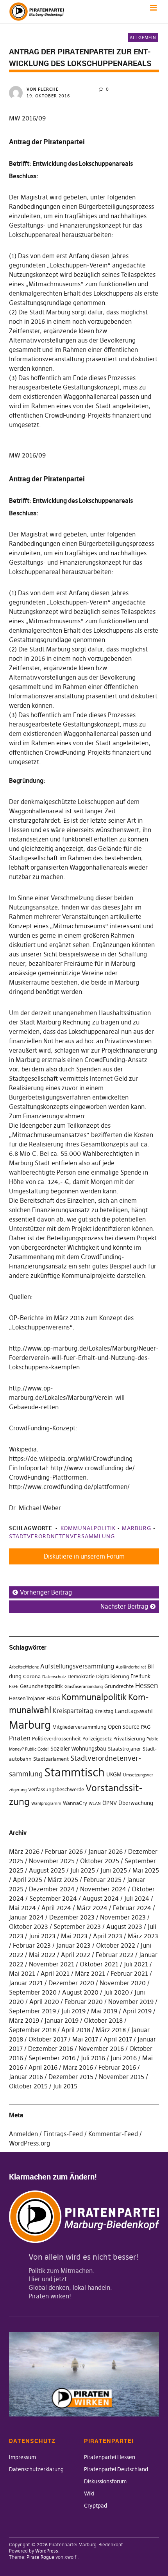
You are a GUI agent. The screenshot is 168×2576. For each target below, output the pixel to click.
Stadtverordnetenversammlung (62, 1536)
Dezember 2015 (71, 2077)
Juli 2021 (136, 1964)
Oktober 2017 (48, 2039)
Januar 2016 (26, 2077)
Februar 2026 (64, 1851)
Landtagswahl (134, 1711)
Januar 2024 (26, 1917)
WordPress (47, 2551)
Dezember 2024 (52, 1889)
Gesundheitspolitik (41, 1686)
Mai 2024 (22, 1908)
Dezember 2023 (72, 1917)
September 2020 (33, 1992)
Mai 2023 (74, 1936)
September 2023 (77, 1927)
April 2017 (118, 2039)
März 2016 (78, 2067)
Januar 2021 (26, 1983)
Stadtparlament (51, 1759)
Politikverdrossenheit (56, 1739)
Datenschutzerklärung (36, 2469)
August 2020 (80, 1992)
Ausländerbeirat (131, 1667)
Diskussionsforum (105, 2481)
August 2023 (124, 1927)
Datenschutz (54, 1677)
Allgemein (143, 38)
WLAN (95, 1804)
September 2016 (52, 2058)
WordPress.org (29, 2143)
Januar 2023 (73, 1945)
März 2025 (63, 1880)
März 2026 (24, 1851)
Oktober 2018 (103, 2020)
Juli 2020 (116, 1992)
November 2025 (52, 1861)
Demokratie (81, 1676)
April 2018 (76, 2030)
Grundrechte (119, 1686)
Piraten (20, 1738)
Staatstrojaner (124, 1749)
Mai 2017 (85, 2039)
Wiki (89, 2493)
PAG (146, 1727)
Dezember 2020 (71, 1983)
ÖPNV (110, 1803)
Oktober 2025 (100, 1861)
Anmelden (23, 2134)
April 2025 (28, 1880)
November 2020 (123, 1983)
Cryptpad (96, 2506)
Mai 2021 (22, 1973)
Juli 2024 (137, 1898)
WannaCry (75, 1803)
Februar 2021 (129, 1973)
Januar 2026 (105, 1851)
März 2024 (92, 1908)
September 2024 (53, 1898)
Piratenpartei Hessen (110, 2457)
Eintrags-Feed (63, 2134)
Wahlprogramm (46, 1804)
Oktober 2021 (99, 1964)
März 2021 (90, 1973)
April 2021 (55, 1973)
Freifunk (140, 1676)
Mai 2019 (104, 2011)
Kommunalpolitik (88, 1528)
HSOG (53, 1698)
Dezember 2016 (51, 2049)
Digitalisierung (113, 1676)
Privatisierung (129, 1739)
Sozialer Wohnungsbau (78, 1749)
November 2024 (103, 1889)
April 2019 (137, 2011)
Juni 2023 (42, 1936)
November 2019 (131, 2002)
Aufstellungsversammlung (77, 1666)
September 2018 (32, 2030)
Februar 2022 (115, 1955)
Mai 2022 (42, 1955)
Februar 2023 (32, 1945)
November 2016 (101, 2049)
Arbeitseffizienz (24, 1667)
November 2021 (52, 1964)
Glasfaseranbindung (84, 1687)
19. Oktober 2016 (48, 96)
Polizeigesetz (97, 1739)
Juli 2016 (93, 2058)
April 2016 (43, 2067)
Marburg (137, 1528)
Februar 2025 (103, 1880)
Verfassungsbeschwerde (56, 1789)
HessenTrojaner (27, 1698)
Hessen (147, 1686)
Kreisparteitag (73, 1711)
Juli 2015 (65, 2086)
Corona (32, 1676)
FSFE (14, 1687)
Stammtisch (74, 1772)
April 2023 (108, 1936)
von (43, 89)
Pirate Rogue (40, 2557)
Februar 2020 (84, 2002)
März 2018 (111, 2030)
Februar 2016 (117, 2067)
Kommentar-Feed (113, 2134)
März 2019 (24, 2020)
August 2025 (47, 1870)
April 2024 (56, 1908)
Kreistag (104, 1711)
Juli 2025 (83, 1870)
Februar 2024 (132, 1908)
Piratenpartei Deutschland (116, 2469)
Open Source (124, 1727)
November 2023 (123, 1917)
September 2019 (32, 2011)
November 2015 (122, 2077)
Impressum (22, 2457)
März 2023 (143, 1936)
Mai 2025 (146, 1870)
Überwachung (136, 1803)
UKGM (114, 1774)
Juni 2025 (114, 1870)
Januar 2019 (62, 2020)
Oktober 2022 (116, 1945)
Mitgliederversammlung (79, 1727)
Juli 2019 (73, 2011)
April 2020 (44, 2002)
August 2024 (101, 1898)
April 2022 (76, 1955)
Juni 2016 (124, 2058)
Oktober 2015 (28, 2086)
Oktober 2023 (29, 1927)
